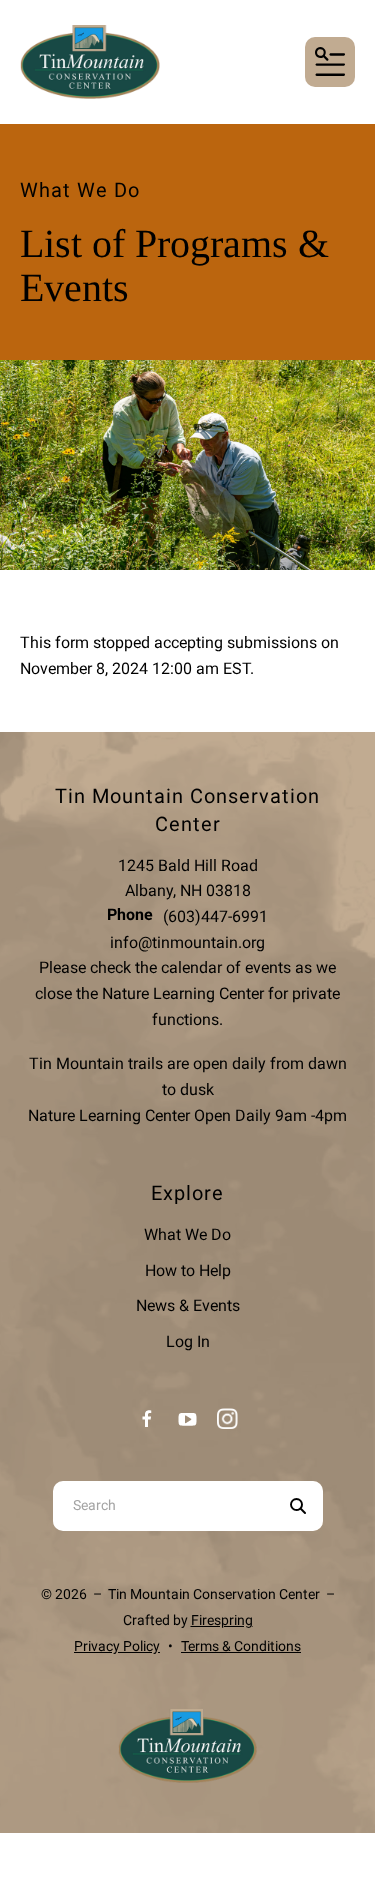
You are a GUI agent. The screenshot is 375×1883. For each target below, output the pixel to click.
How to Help (188, 1270)
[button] (330, 62)
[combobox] (163, 1506)
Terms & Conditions (241, 1646)
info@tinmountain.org (187, 942)
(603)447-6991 (215, 916)
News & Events (188, 1305)
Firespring (222, 1620)
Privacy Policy (117, 1646)
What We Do (187, 1234)
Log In (188, 1341)
